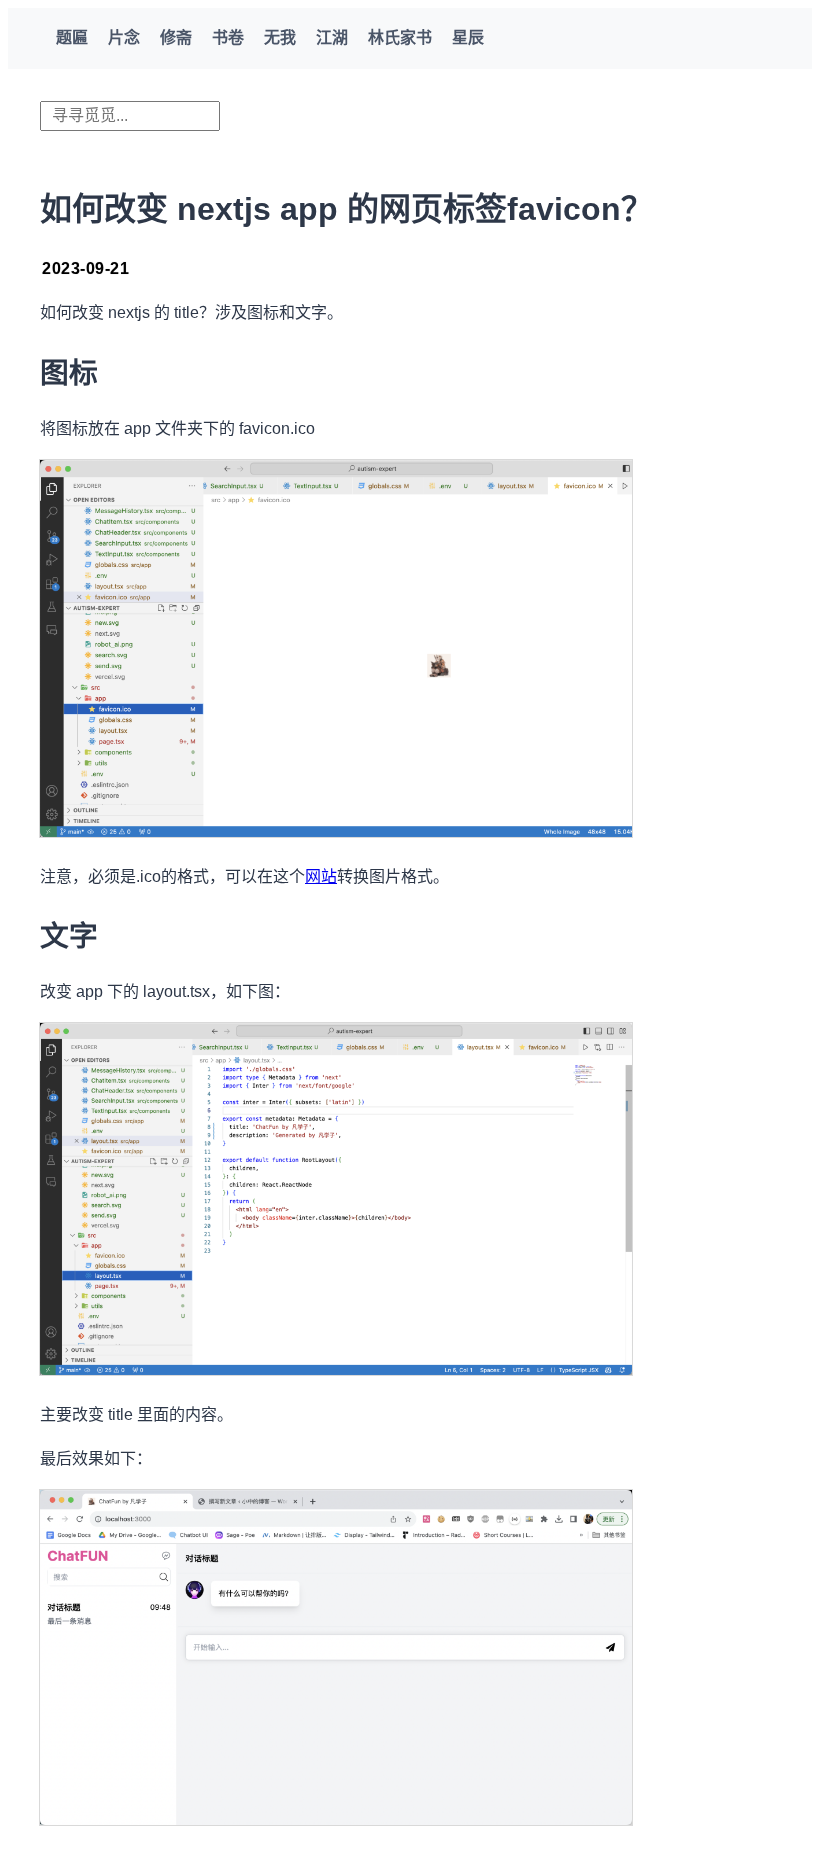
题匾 (72, 37)
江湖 (332, 37)
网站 (321, 876)
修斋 (176, 37)
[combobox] (130, 116)
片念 (124, 37)
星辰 (468, 37)
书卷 (228, 37)
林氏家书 (400, 37)
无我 (280, 37)
